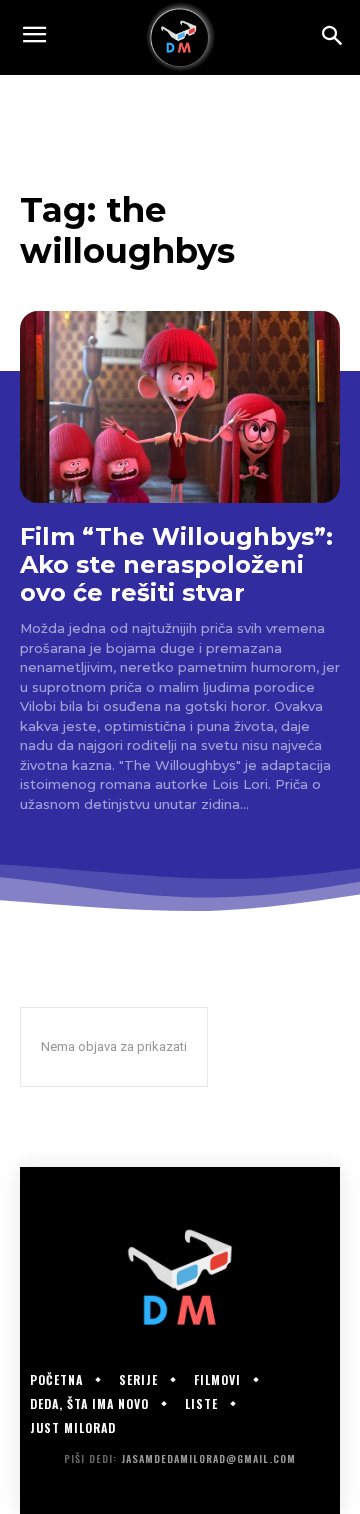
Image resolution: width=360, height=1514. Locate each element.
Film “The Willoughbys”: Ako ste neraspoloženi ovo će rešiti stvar (176, 564)
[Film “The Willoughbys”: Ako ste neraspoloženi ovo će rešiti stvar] (180, 407)
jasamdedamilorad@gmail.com (208, 1458)
